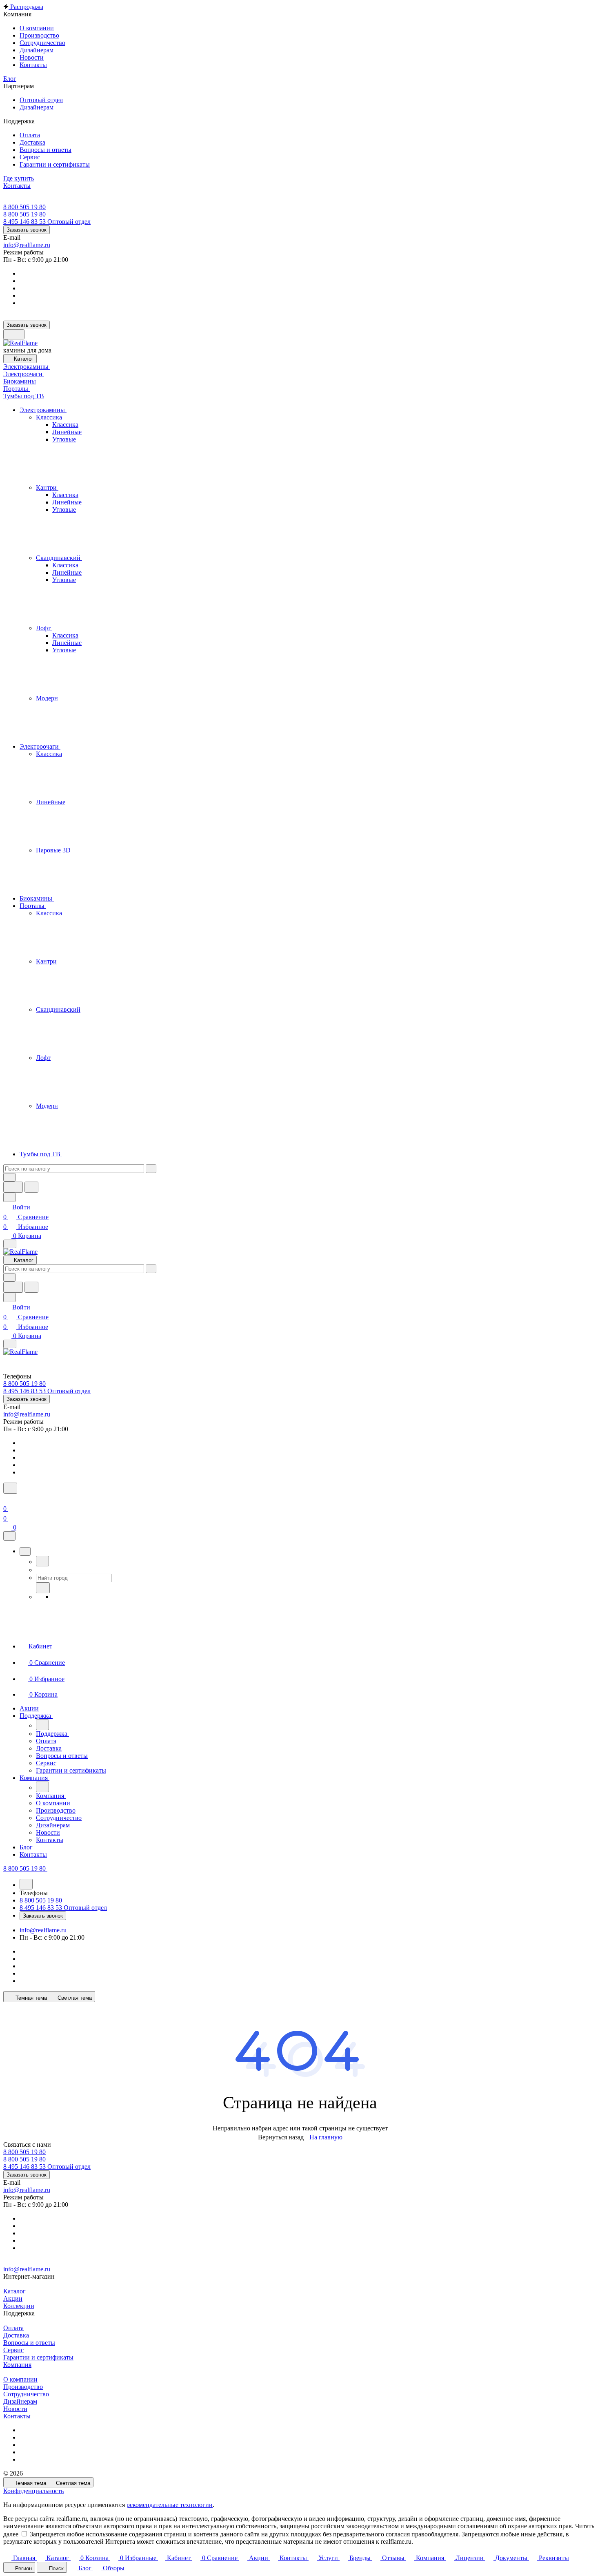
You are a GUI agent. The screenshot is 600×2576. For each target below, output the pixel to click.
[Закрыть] (9, 1536)
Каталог (14, 2291)
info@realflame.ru (27, 245)
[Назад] (42, 1561)
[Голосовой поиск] (13, 1187)
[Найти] (31, 1187)
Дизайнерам (20, 2401)
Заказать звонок (27, 230)
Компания (17, 2365)
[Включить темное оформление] (14, 334)
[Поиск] (10, 1488)
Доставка (16, 2335)
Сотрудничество (26, 2394)
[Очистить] (151, 1169)
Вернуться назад (281, 2137)
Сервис (13, 2350)
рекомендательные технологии (170, 2505)
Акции (13, 2298)
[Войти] (7, 1499)
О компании (20, 2379)
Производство (23, 2387)
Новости (15, 2409)
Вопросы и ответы (29, 2343)
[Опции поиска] (9, 1177)
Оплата (13, 2328)
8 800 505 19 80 (24, 207)
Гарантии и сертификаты (38, 2357)
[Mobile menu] (10, 1344)
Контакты (17, 2416)
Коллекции (19, 2306)
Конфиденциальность (33, 2491)
